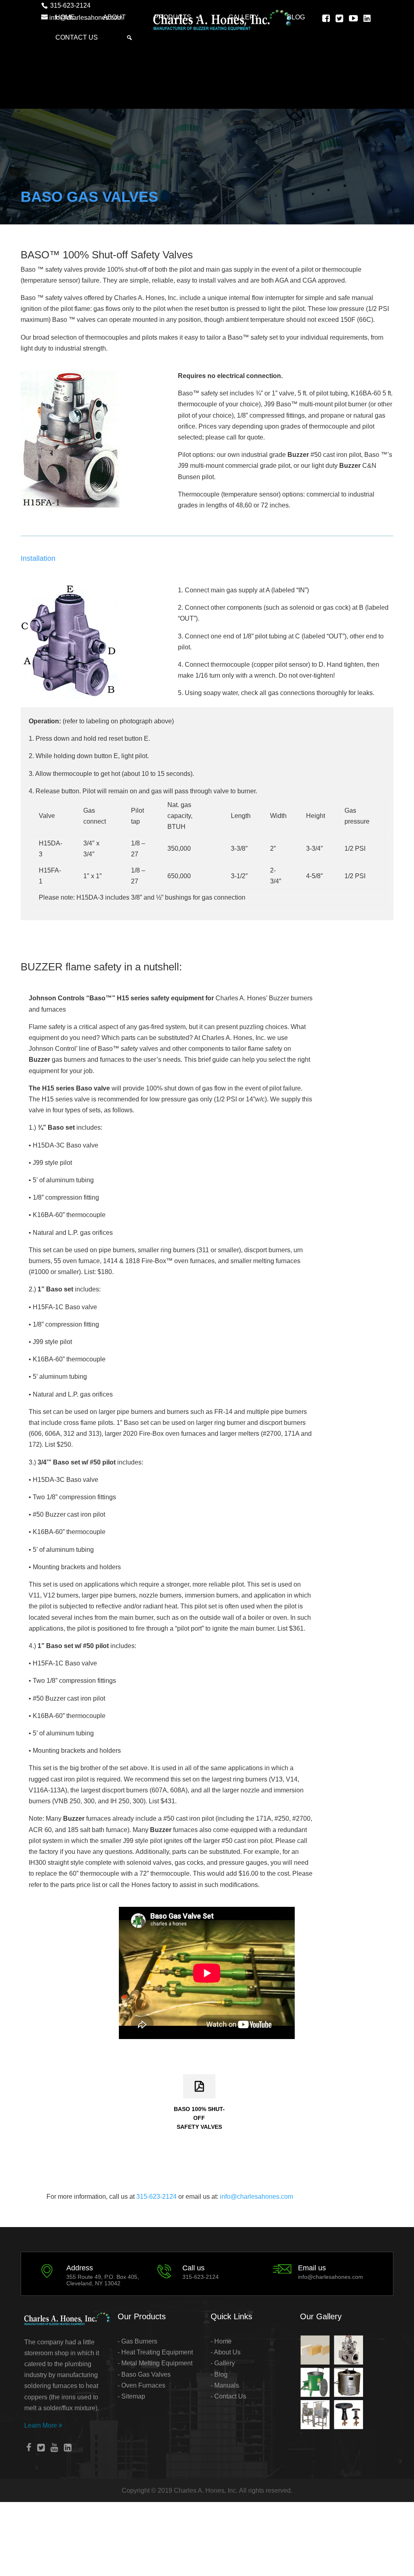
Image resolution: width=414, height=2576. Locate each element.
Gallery (244, 17)
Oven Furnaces (143, 2385)
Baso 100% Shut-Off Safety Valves (199, 2118)
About (114, 17)
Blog (296, 17)
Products (173, 17)
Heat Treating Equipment (157, 2352)
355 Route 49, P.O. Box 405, (103, 2277)
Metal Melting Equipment (157, 2363)
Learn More (43, 2425)
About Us (227, 2352)
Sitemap (133, 2396)
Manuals (227, 2385)
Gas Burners (138, 2341)
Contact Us (77, 37)
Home (65, 17)
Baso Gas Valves (145, 2374)
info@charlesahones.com (257, 2197)
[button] (129, 38)
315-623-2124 (157, 2197)
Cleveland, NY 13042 (93, 2283)
